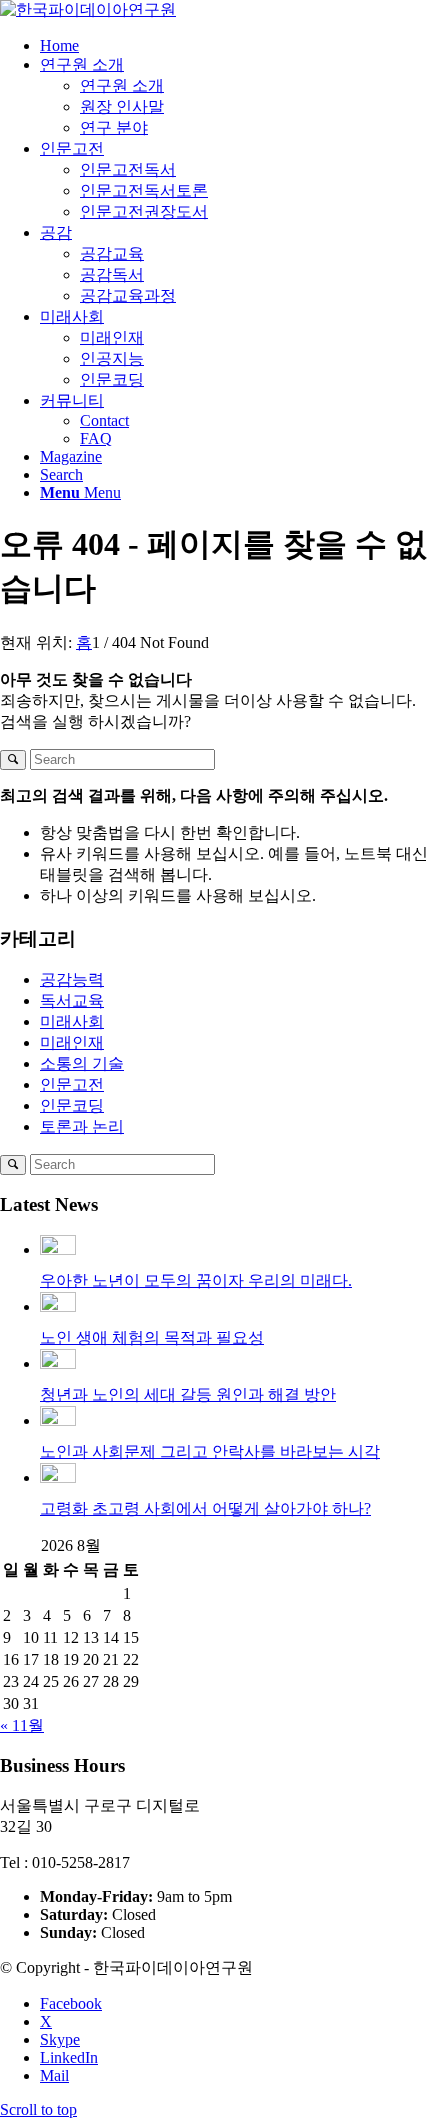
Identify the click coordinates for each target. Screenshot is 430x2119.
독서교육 (72, 1000)
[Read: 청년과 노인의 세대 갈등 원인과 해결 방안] (58, 1363)
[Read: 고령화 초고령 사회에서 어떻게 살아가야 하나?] (58, 1477)
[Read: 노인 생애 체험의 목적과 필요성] (58, 1306)
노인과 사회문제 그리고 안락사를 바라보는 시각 (210, 1451)
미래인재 (72, 1042)
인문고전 (72, 1084)
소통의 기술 (82, 1063)
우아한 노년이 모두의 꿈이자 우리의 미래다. (196, 1280)
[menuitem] (235, 46)
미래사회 (72, 1021)
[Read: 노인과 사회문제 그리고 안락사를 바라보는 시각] (58, 1420)
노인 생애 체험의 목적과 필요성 (152, 1337)
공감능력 (72, 979)
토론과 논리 (82, 1126)
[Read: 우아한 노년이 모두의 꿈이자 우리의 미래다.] (58, 1249)
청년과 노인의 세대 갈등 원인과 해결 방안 (188, 1394)
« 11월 (22, 1725)
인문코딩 (72, 1105)
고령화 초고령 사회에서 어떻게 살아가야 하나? (205, 1508)
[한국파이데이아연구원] (88, 9)
